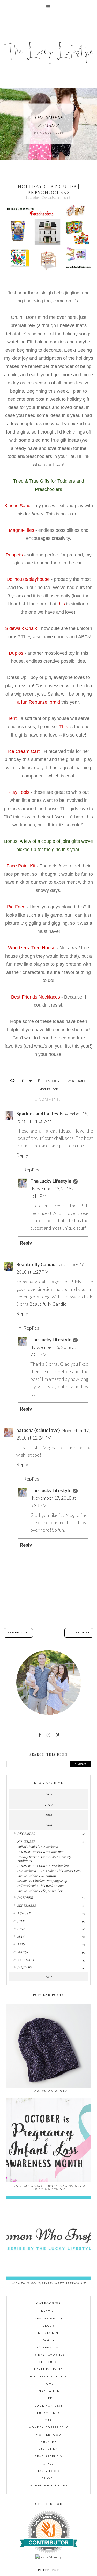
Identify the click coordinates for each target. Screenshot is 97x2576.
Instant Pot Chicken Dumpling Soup (42, 1881)
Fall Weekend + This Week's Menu (40, 1886)
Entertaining (48, 2333)
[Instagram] (48, 1735)
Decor (48, 2326)
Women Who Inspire (48, 2486)
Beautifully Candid (36, 1264)
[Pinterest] (57, 1735)
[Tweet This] (29, 1080)
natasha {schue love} (38, 1430)
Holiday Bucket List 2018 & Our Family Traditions (44, 1859)
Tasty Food (49, 2471)
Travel (48, 2478)
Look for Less (48, 2406)
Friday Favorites (49, 2355)
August (24, 1913)
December (26, 1834)
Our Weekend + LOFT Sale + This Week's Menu (49, 1871)
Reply (22, 1155)
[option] (48, 124)
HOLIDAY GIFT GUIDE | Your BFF (40, 1852)
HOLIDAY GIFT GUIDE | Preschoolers (43, 1866)
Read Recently (49, 2457)
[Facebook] (40, 1735)
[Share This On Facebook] (20, 1080)
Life (48, 2399)
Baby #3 (48, 2312)
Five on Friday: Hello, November (40, 1891)
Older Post (79, 1633)
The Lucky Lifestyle (51, 1181)
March (23, 1952)
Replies (31, 1170)
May (21, 1936)
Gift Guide (48, 2362)
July (21, 1921)
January (24, 1968)
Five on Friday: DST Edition (36, 1876)
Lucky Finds (49, 2413)
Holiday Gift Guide (73, 1081)
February (26, 1960)
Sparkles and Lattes (37, 1114)
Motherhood (49, 1089)
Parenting (48, 2449)
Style (49, 2464)
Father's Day (49, 2348)
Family (49, 2341)
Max (48, 2420)
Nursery (49, 2442)
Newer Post (18, 1633)
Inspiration (49, 2391)
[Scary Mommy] (48, 2557)
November (26, 1841)
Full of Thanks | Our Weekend (38, 1847)
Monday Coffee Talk (48, 2428)
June (21, 1929)
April (22, 1944)
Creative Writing (49, 2319)
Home (49, 2384)
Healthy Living (49, 2370)
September (27, 1905)
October (25, 1898)
